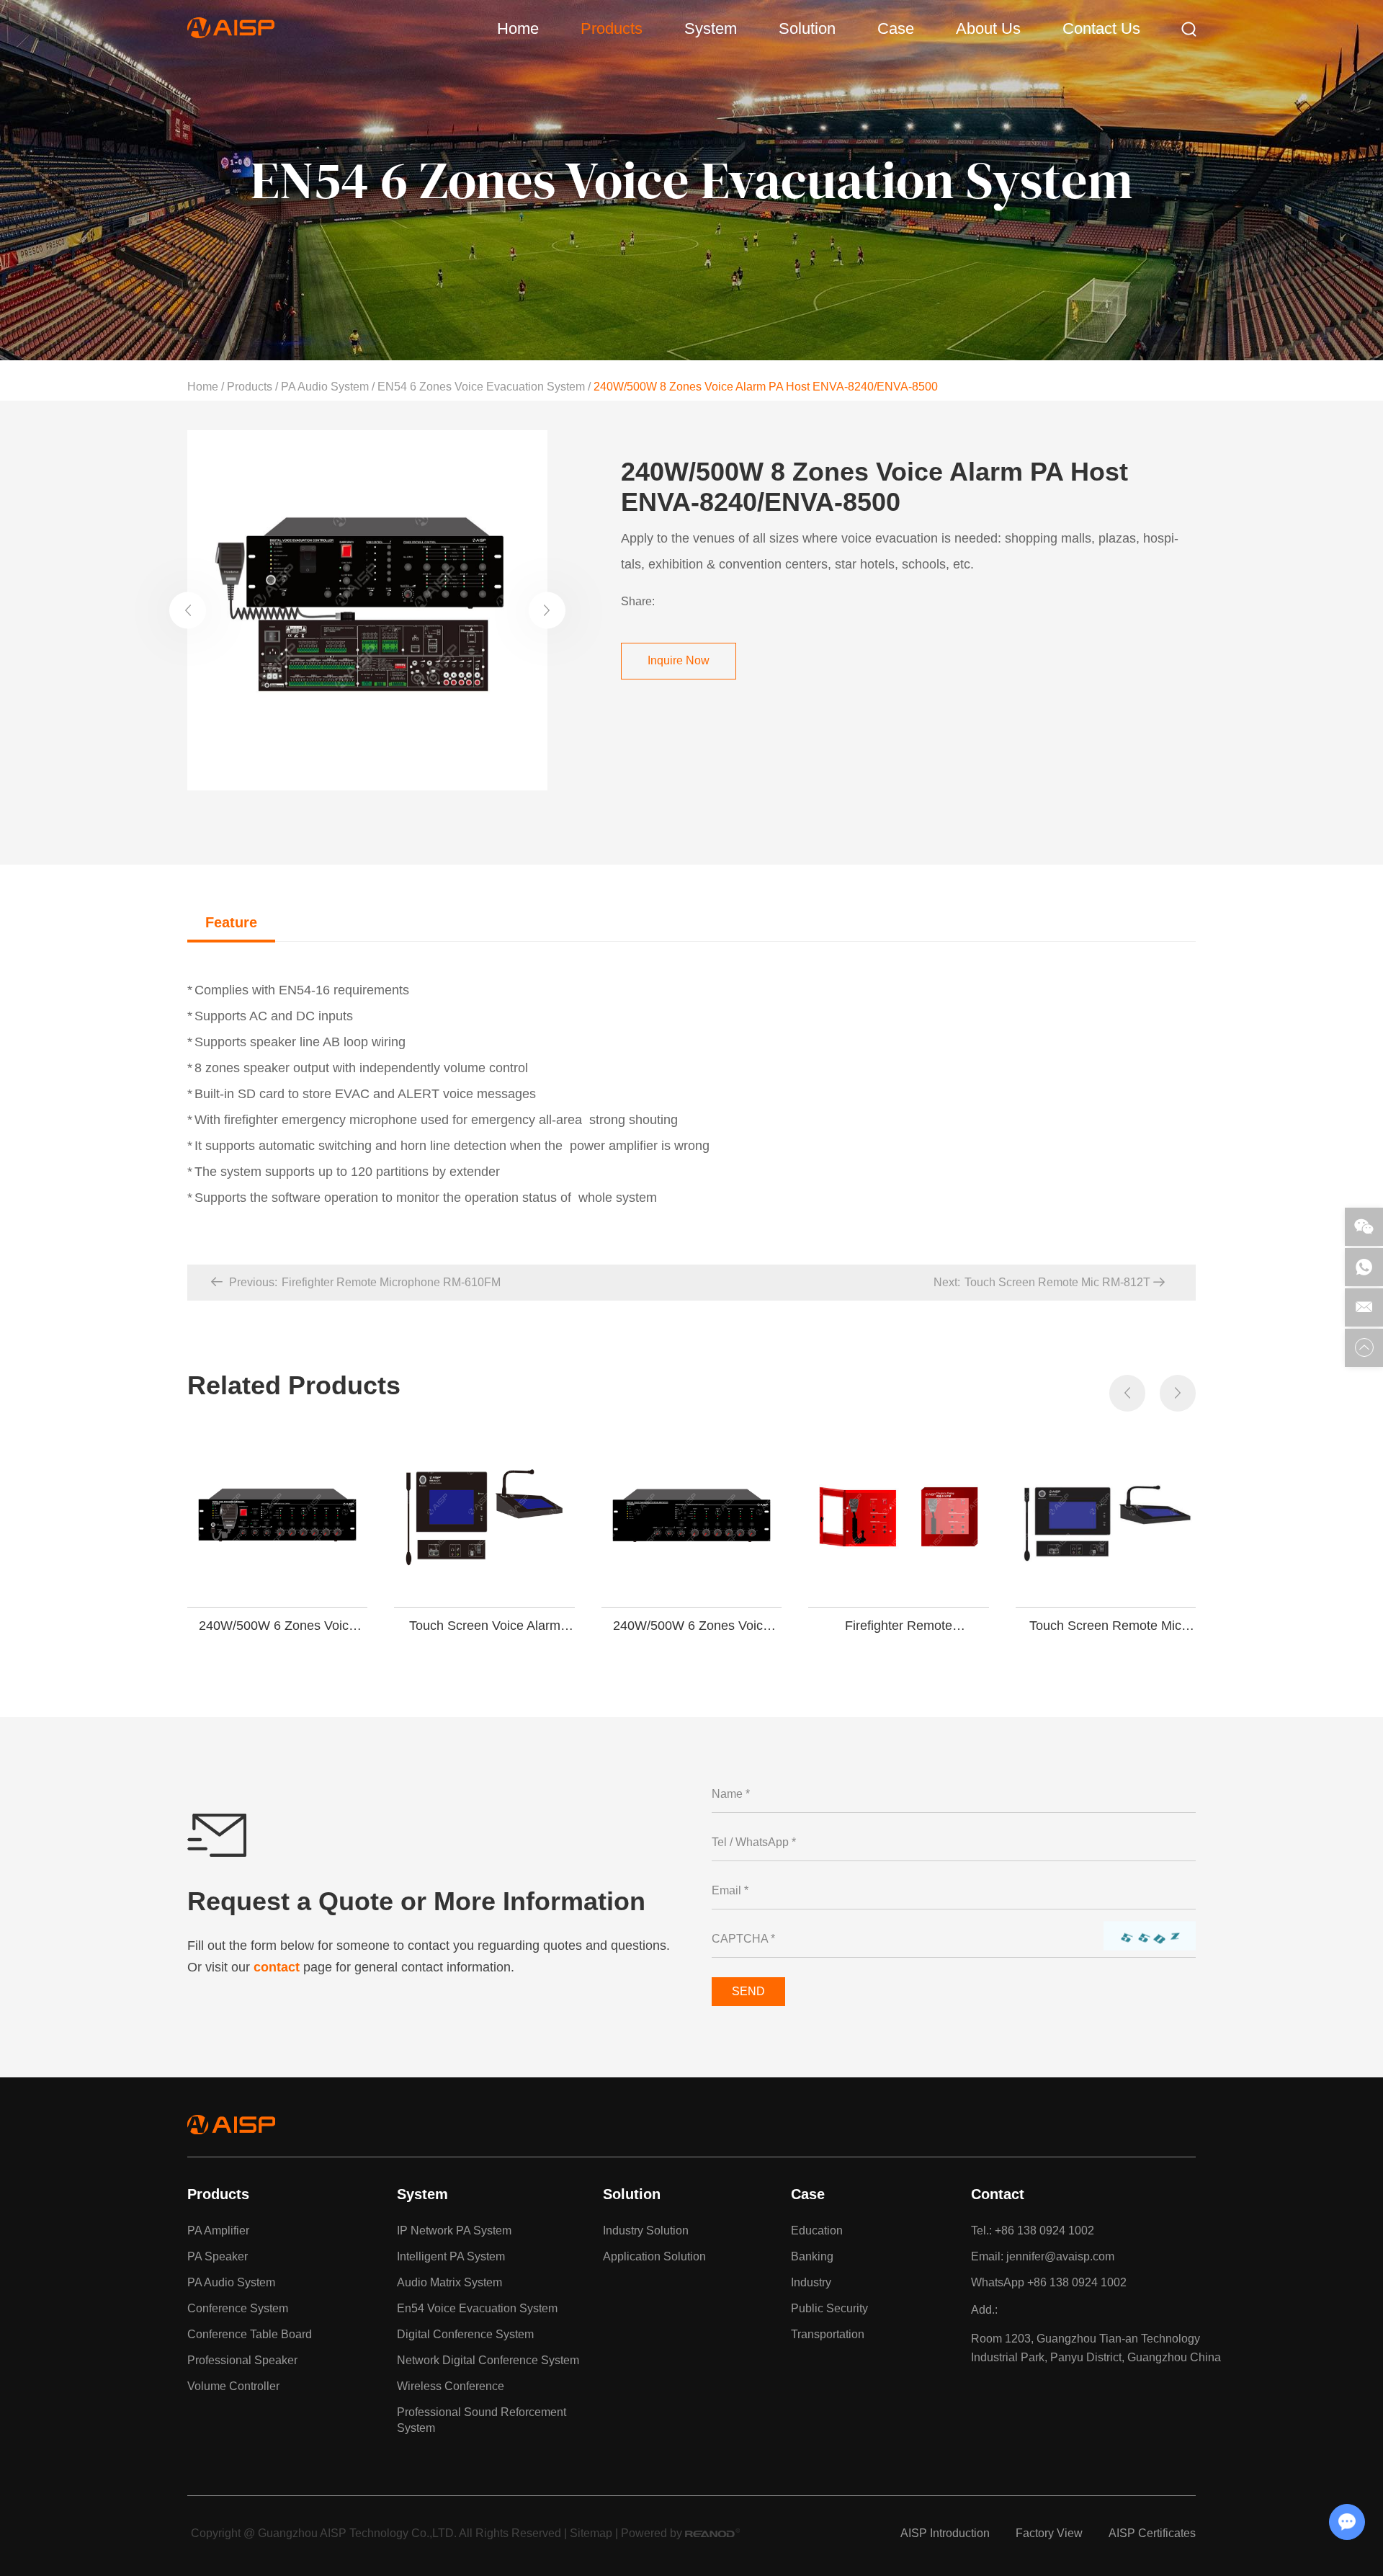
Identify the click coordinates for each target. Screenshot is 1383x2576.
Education (817, 2230)
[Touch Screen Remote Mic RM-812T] (1106, 1517)
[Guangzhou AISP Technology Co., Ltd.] (231, 34)
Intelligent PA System (451, 2256)
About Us (988, 28)
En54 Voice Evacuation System (477, 2308)
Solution (807, 28)
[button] (188, 610)
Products (612, 28)
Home (518, 28)
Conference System (238, 2308)
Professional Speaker (242, 2360)
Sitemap (591, 2533)
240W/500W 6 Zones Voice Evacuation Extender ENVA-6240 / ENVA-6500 (278, 1626)
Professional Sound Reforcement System (482, 2420)
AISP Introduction (945, 2533)
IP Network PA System (454, 2230)
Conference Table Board (250, 2334)
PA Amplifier (218, 2230)
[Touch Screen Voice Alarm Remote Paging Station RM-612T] (484, 1517)
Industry (811, 2282)
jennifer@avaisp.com (1060, 2256)
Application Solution (654, 2256)
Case (896, 28)
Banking (812, 2256)
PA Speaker (218, 2256)
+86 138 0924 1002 (1077, 2282)
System (711, 28)
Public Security (829, 2308)
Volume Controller (233, 2386)
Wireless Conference (451, 2386)
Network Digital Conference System (488, 2360)
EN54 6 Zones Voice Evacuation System (481, 387)
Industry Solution (646, 2230)
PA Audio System (325, 387)
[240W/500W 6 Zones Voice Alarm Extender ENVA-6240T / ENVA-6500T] (691, 1517)
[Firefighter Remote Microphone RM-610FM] (898, 1517)
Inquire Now (679, 660)
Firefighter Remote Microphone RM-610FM (899, 1626)
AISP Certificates (1152, 2533)
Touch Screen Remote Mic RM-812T (1105, 1626)
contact (277, 1967)
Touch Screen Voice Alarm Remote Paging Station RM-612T (485, 1626)
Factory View (1049, 2533)
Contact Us (1101, 28)
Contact (998, 2194)
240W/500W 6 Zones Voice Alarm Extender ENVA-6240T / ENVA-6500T (691, 1626)
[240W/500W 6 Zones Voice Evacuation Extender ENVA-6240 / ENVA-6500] (277, 1517)
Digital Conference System (465, 2334)
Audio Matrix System (449, 2282)
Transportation (828, 2334)
